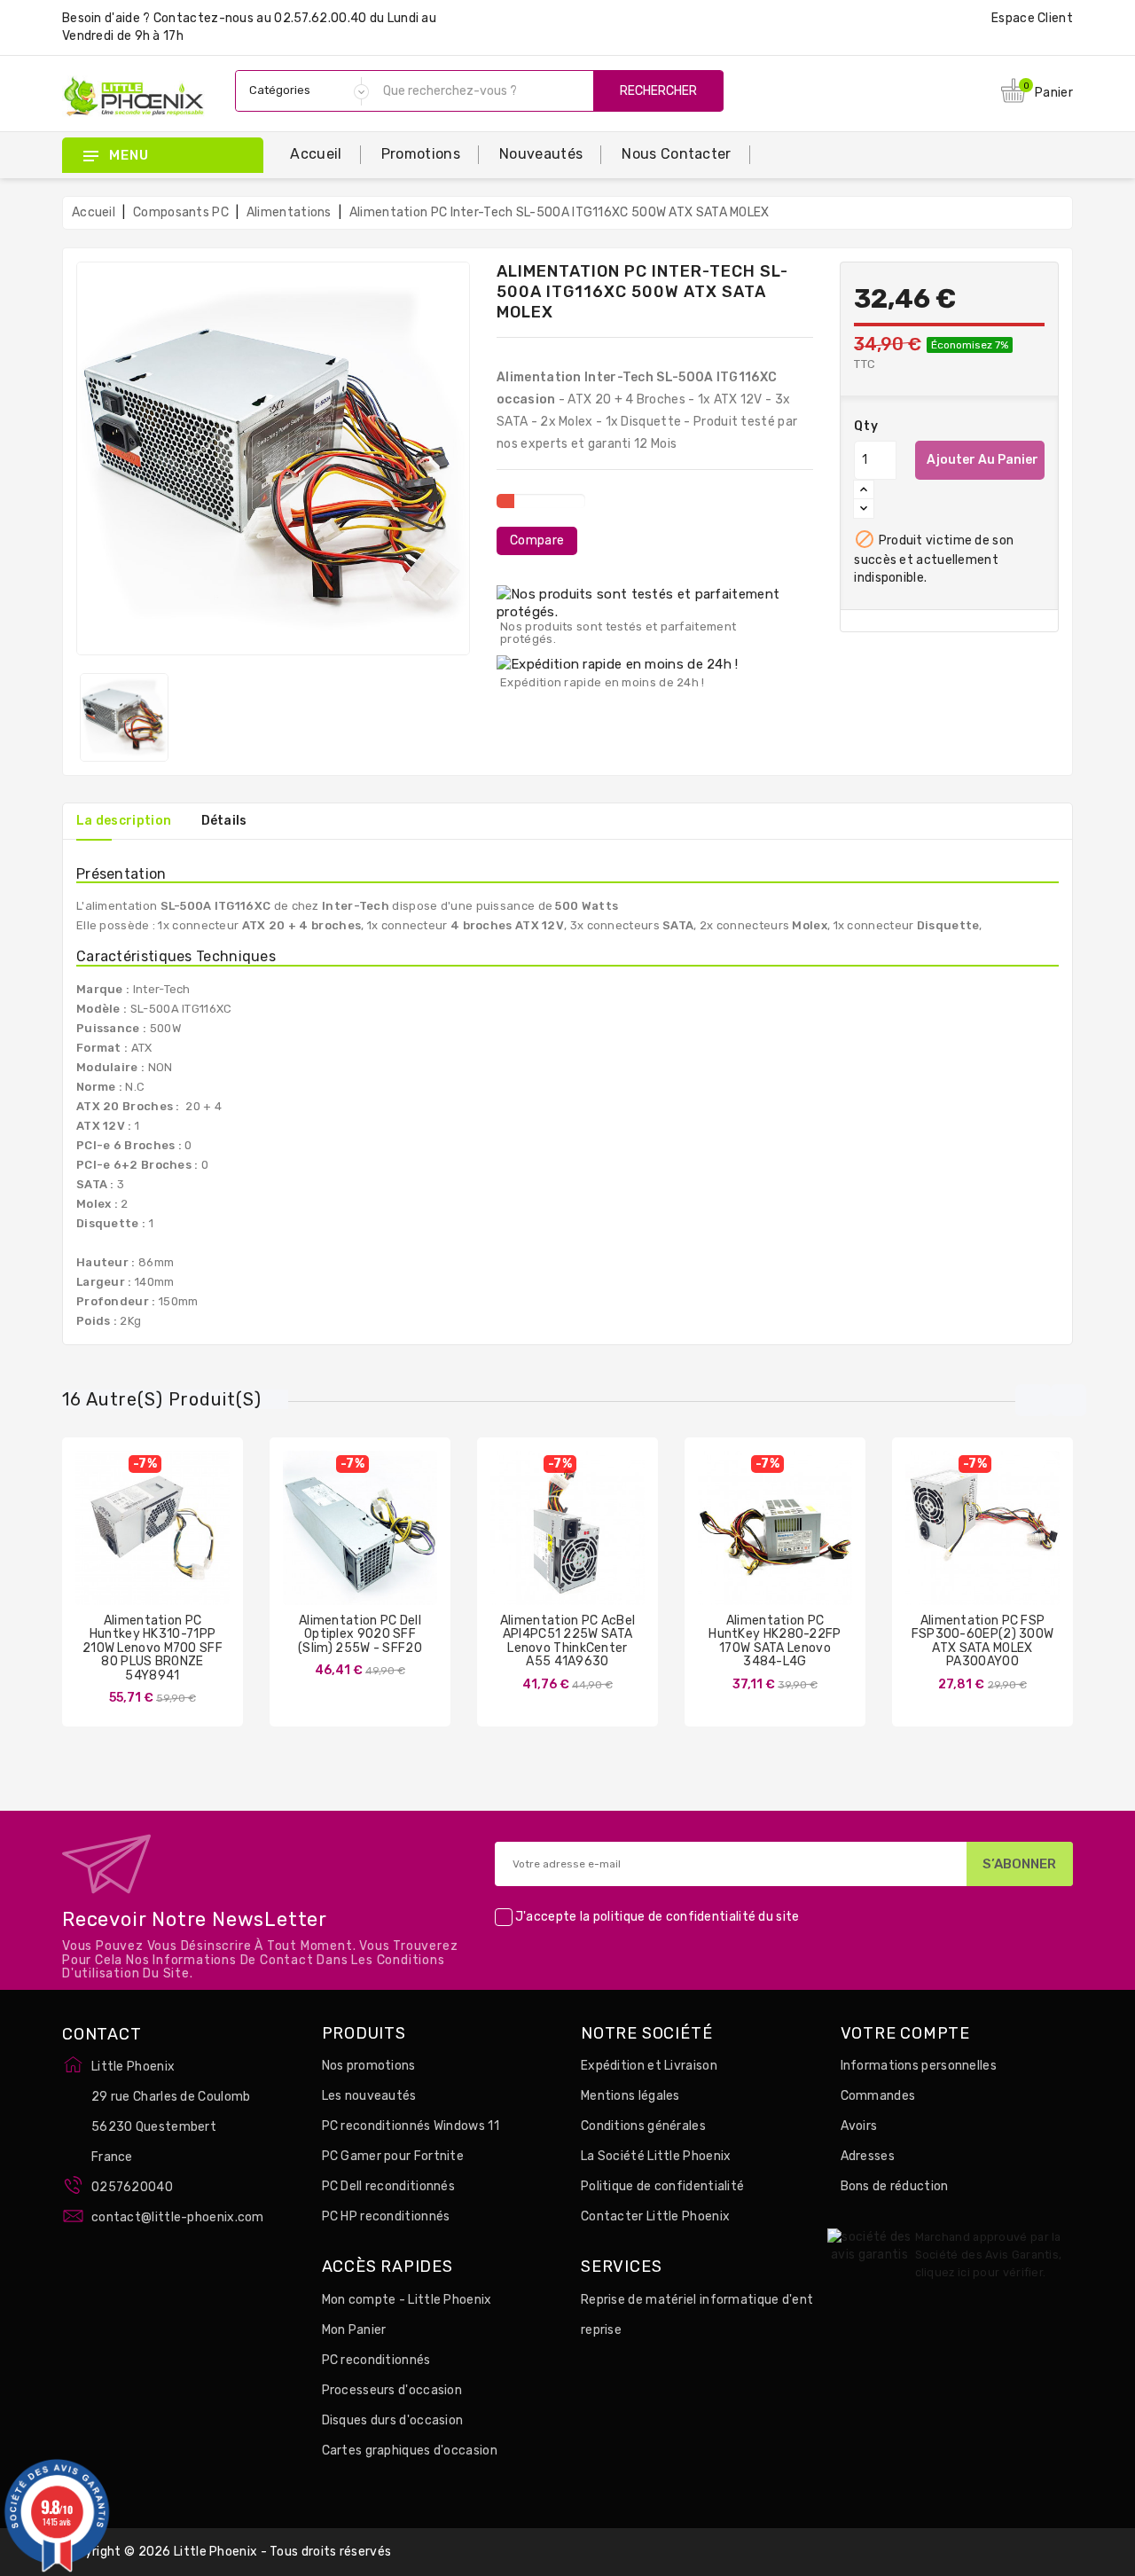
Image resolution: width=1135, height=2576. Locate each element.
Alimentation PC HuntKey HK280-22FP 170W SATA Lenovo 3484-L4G (775, 1641)
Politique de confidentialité (662, 2186)
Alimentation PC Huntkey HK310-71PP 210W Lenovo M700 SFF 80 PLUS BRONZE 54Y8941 (153, 1648)
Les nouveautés (369, 2096)
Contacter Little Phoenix (655, 2216)
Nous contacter (676, 154)
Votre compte (906, 2034)
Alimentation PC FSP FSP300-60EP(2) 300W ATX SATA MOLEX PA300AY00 (983, 1641)
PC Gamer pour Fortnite (393, 2156)
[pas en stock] (100, 1546)
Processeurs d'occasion (392, 2390)
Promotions (421, 154)
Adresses (868, 2156)
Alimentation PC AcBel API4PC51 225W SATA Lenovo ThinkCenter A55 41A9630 (567, 1641)
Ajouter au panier (982, 460)
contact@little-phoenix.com (178, 2217)
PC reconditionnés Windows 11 (411, 2126)
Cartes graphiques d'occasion (410, 2451)
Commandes (878, 2096)
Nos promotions (369, 2066)
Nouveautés (541, 154)
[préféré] (205, 1546)
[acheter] (515, 1546)
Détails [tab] (224, 821)
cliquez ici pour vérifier (979, 2272)
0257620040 (132, 2187)
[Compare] (135, 1546)
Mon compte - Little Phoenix (407, 2300)
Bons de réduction (895, 2186)
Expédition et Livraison (649, 2066)
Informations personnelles (919, 2066)
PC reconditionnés (376, 2360)
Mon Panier (354, 2330)
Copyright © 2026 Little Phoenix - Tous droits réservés (227, 2552)
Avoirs (859, 2126)
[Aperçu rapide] (170, 1546)
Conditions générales (643, 2126)
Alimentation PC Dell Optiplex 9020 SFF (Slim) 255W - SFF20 (360, 1634)
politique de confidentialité (674, 1917)
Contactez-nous (204, 18)
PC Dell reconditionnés (389, 2186)
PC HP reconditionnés (386, 2216)
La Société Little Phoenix (656, 2156)
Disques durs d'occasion (393, 2420)
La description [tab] (124, 821)
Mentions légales (630, 2096)
